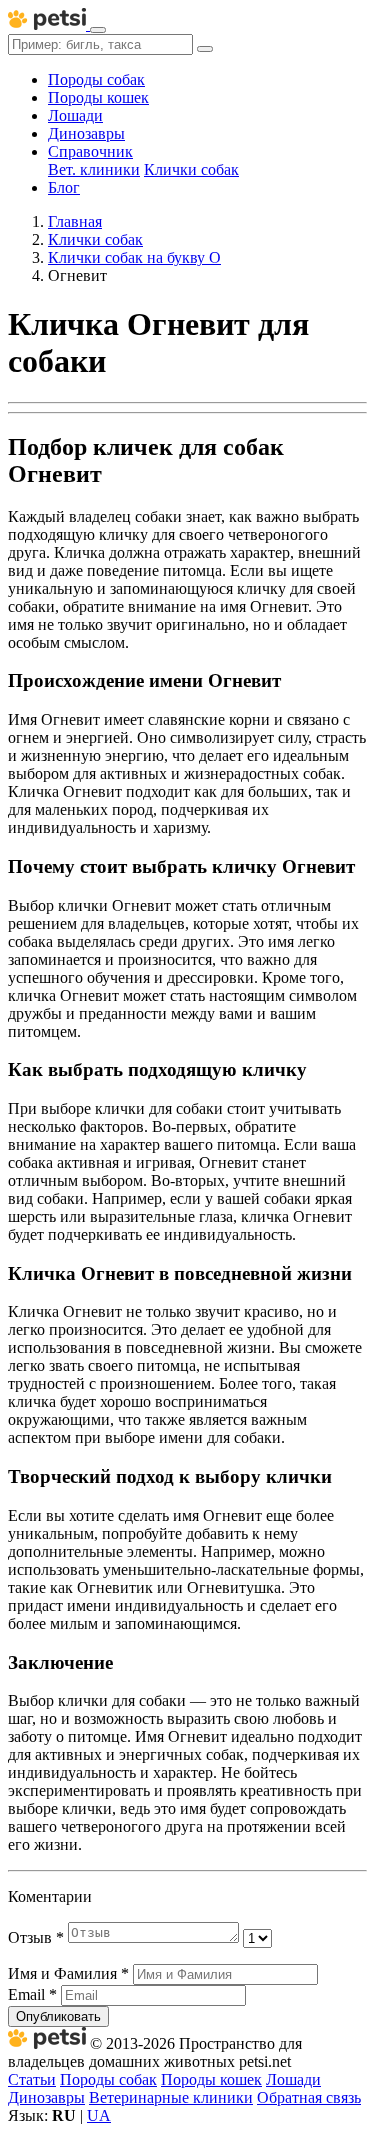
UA (99, 2115)
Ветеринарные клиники (171, 2097)
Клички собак (191, 169)
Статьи (32, 2079)
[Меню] (98, 30)
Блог (64, 187)
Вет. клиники (94, 169)
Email (32, 1994)
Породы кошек (98, 97)
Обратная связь (309, 2097)
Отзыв (36, 1937)
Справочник (90, 151)
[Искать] (205, 49)
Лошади (75, 115)
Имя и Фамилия (68, 1973)
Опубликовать (58, 2016)
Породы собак (96, 79)
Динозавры (86, 133)
